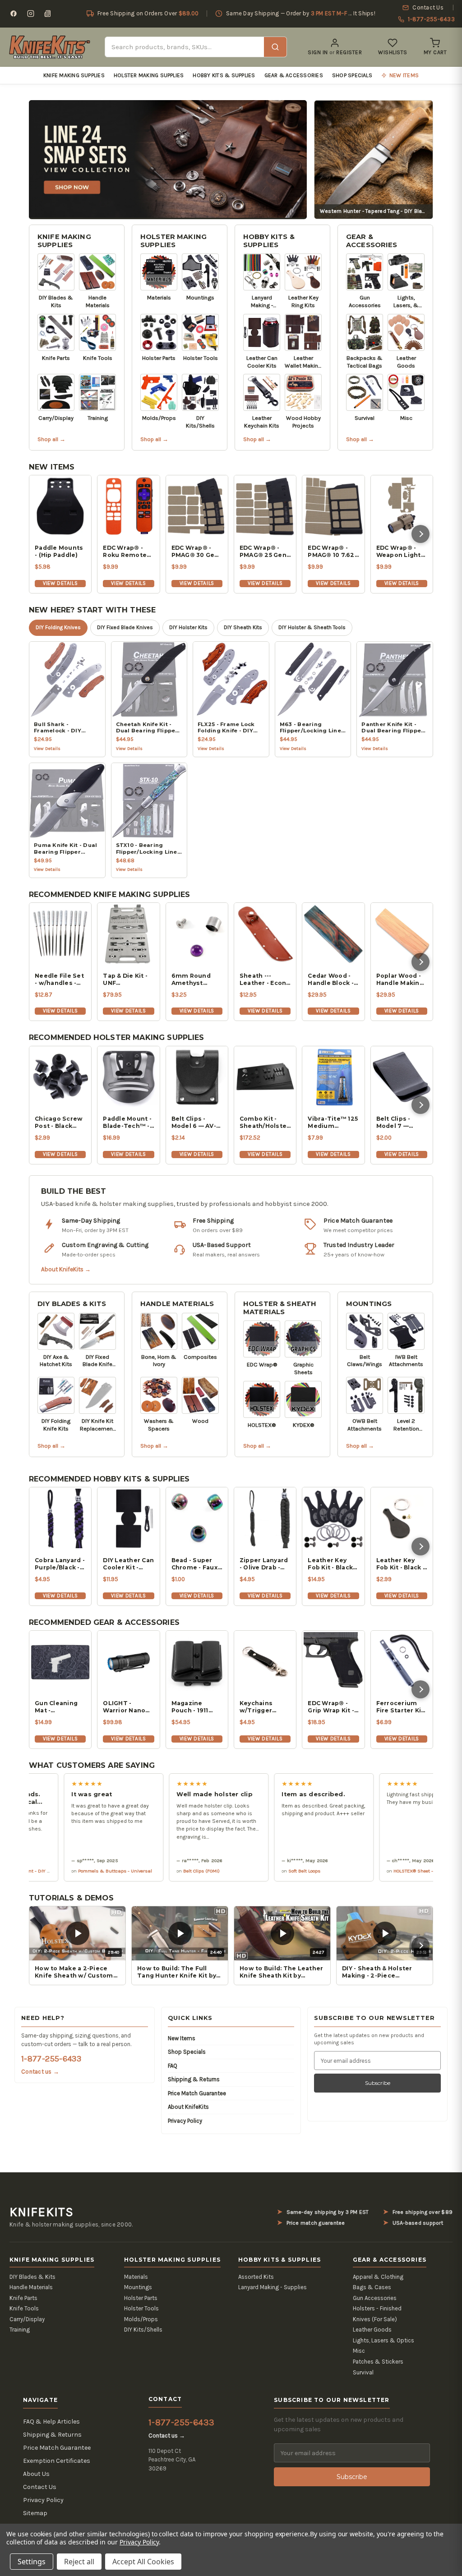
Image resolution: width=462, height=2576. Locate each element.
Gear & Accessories (294, 75)
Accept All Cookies (143, 2562)
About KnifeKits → (66, 1269)
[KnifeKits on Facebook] (14, 14)
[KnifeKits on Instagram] (31, 14)
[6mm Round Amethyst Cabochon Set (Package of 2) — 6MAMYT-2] (197, 934)
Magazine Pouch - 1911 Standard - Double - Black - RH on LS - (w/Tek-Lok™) (196, 1707)
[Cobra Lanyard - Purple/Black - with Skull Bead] (60, 1518)
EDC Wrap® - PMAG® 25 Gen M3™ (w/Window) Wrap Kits (263, 552)
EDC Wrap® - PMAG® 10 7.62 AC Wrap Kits (331, 552)
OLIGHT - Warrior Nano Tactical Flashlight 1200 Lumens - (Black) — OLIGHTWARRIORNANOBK (128, 1707)
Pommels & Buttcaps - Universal (57, 1871)
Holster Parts (141, 2298)
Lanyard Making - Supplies (273, 2287)
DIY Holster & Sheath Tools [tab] (312, 627)
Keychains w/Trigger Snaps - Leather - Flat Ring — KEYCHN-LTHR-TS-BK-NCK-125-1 (265, 1707)
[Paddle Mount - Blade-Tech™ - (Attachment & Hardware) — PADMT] (128, 1077)
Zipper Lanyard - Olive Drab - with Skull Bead (264, 1564)
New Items (182, 2038)
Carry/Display (27, 2319)
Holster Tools (141, 2308)
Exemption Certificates (57, 2461)
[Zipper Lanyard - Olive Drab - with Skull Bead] (265, 1518)
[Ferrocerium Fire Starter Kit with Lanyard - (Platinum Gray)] (402, 1662)
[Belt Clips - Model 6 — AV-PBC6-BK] (197, 1077)
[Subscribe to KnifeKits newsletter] (48, 14)
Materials (136, 2277)
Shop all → (51, 439)
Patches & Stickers (378, 2362)
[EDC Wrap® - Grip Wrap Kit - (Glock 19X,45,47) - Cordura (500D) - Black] (333, 1662)
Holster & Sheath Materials (280, 1308)
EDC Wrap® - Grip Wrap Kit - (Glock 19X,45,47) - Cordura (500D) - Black (332, 1707)
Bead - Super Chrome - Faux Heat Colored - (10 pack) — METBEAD (195, 1564)
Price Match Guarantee (197, 2093)
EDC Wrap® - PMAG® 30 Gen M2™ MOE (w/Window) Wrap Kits (195, 552)
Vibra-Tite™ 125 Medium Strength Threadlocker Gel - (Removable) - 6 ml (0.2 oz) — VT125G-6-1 (333, 1122)
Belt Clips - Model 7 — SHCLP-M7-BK (398, 1122)
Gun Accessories (375, 2298)
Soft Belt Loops (247, 1871)
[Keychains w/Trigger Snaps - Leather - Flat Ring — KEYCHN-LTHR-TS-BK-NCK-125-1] (265, 1662)
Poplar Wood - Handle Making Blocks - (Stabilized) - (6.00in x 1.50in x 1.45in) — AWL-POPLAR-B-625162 (401, 980)
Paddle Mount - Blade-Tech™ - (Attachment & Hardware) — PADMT (127, 1122)
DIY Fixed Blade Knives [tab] (125, 627)
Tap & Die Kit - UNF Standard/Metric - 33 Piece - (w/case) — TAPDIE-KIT (128, 980)
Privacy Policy (185, 2121)
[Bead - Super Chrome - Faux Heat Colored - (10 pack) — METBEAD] (197, 1518)
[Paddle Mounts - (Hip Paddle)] (60, 506)
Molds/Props (141, 2319)
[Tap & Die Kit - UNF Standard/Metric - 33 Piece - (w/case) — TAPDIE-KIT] (128, 934)
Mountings (369, 1304)
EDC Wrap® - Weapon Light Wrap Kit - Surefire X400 (399, 552)
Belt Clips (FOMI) (144, 1871)
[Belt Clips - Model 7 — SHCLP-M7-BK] (402, 1077)
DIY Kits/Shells (143, 2330)
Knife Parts (23, 2298)
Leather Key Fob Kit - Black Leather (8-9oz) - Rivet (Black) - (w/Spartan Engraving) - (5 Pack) (333, 1564)
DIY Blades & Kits (72, 1304)
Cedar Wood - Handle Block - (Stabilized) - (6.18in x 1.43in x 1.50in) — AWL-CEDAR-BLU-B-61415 (333, 980)
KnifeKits (42, 2212)
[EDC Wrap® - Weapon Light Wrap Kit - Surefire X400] (402, 506)
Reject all (79, 2562)
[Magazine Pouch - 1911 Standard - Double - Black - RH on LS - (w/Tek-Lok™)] (197, 1662)
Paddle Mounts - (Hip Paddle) (59, 551)
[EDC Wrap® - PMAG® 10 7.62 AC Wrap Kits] (333, 506)
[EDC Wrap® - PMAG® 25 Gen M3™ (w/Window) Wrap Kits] (265, 506)
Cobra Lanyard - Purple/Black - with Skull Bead (60, 1564)
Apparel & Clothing (378, 2277)
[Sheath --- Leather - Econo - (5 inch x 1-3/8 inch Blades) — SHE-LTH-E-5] (265, 934)
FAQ (173, 2066)
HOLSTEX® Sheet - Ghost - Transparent (379, 1871)
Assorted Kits (256, 2277)
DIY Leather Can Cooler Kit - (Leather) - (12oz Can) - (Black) (128, 1564)
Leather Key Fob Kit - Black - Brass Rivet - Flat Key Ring (401, 1564)
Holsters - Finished (377, 2308)
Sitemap (35, 2513)
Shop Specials (352, 75)
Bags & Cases (372, 2287)
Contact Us (40, 2487)
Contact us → (40, 2072)
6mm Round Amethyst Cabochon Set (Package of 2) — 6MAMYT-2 (195, 980)
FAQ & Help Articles (51, 2422)
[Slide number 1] (168, 159)
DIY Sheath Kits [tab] (243, 627)
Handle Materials (177, 1304)
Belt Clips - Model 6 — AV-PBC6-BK (194, 1122)
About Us (36, 2474)
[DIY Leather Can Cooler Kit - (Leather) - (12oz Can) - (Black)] (128, 1518)
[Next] (420, 534)
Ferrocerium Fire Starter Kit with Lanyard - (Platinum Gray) (401, 1707)
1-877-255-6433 (51, 2059)
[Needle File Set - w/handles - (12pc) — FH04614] (60, 934)
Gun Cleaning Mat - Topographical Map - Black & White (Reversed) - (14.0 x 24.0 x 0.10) (58, 1707)
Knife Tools (24, 2308)
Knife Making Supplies (74, 75)
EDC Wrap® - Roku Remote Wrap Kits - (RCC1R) (125, 552)
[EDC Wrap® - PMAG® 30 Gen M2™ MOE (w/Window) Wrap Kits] (197, 506)
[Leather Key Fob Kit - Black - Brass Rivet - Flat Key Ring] (402, 1518)
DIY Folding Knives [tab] (58, 627)
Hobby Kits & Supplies (224, 75)
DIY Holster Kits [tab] (188, 627)
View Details (60, 583)
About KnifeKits (188, 2107)
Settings (32, 2562)
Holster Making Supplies (149, 75)
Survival (363, 2372)
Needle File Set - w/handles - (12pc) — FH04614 (59, 980)
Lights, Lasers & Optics (383, 2340)
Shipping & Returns (194, 2079)
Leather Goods (372, 2330)
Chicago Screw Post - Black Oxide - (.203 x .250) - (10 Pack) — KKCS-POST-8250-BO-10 (59, 1122)
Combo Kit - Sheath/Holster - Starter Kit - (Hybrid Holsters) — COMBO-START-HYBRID (265, 1122)
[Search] (275, 47)
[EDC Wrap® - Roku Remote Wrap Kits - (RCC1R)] (128, 506)
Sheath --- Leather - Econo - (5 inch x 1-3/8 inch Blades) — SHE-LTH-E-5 (265, 980)
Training (20, 2330)
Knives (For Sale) (375, 2319)
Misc (359, 2351)
